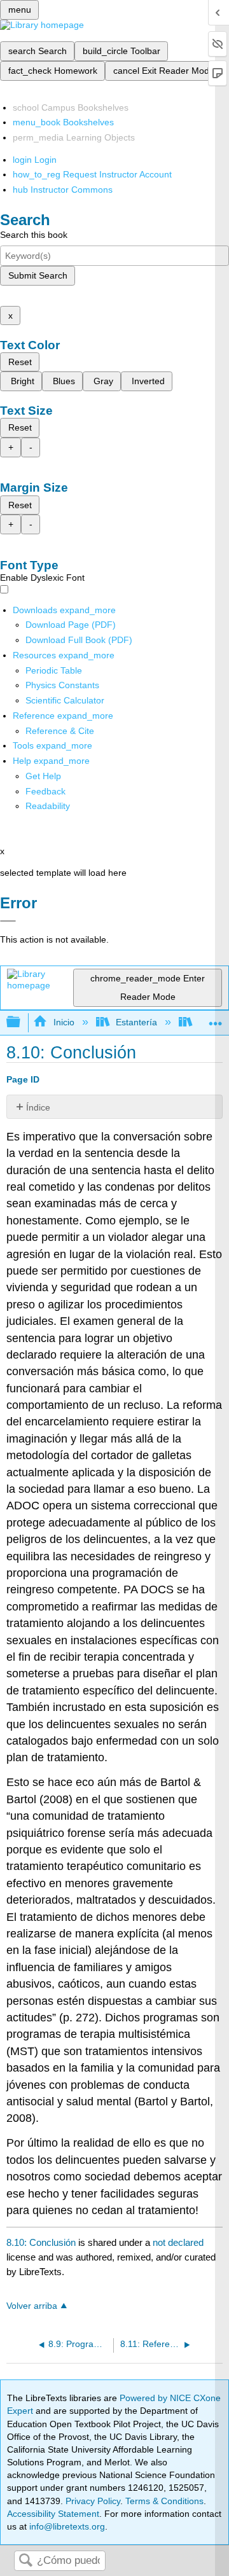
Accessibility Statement (53, 2514)
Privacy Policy (93, 2501)
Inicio (64, 1022)
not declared (178, 2242)
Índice (38, 1107)
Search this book (34, 235)
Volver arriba (32, 2306)
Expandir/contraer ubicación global (216, 1019)
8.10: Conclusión (41, 2242)
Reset (20, 362)
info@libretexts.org (66, 2526)
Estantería (136, 1022)
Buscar (25, 2561)
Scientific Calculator (65, 700)
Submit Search (38, 275)
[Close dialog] (8, 921)
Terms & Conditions (164, 2501)
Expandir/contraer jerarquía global (22, 1022)
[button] (45, 791)
